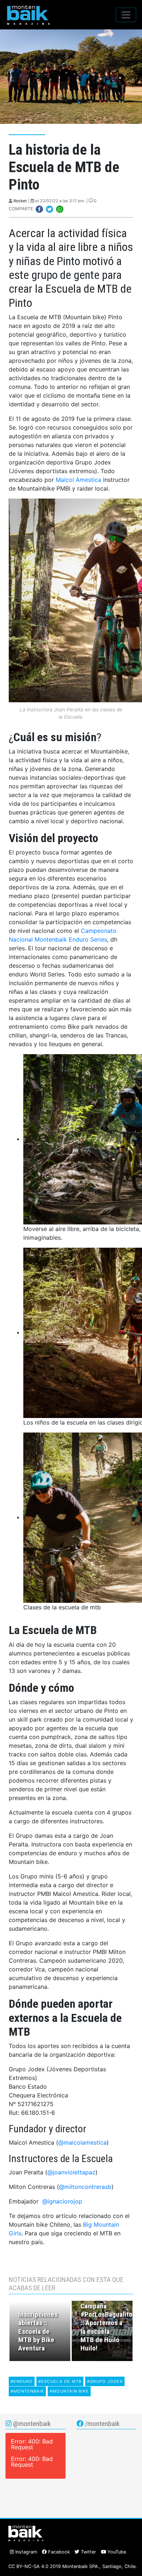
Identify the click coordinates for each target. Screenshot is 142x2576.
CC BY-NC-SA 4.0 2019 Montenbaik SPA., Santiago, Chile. (73, 2566)
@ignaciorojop (62, 2201)
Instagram (25, 2552)
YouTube (116, 2552)
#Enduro (22, 2381)
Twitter (88, 2552)
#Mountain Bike (69, 2391)
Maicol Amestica (78, 480)
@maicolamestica (82, 2142)
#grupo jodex (105, 2381)
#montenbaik (27, 2391)
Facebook (58, 2552)
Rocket (20, 201)
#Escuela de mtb (60, 2381)
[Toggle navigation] (126, 15)
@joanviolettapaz (71, 2172)
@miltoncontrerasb (85, 2187)
